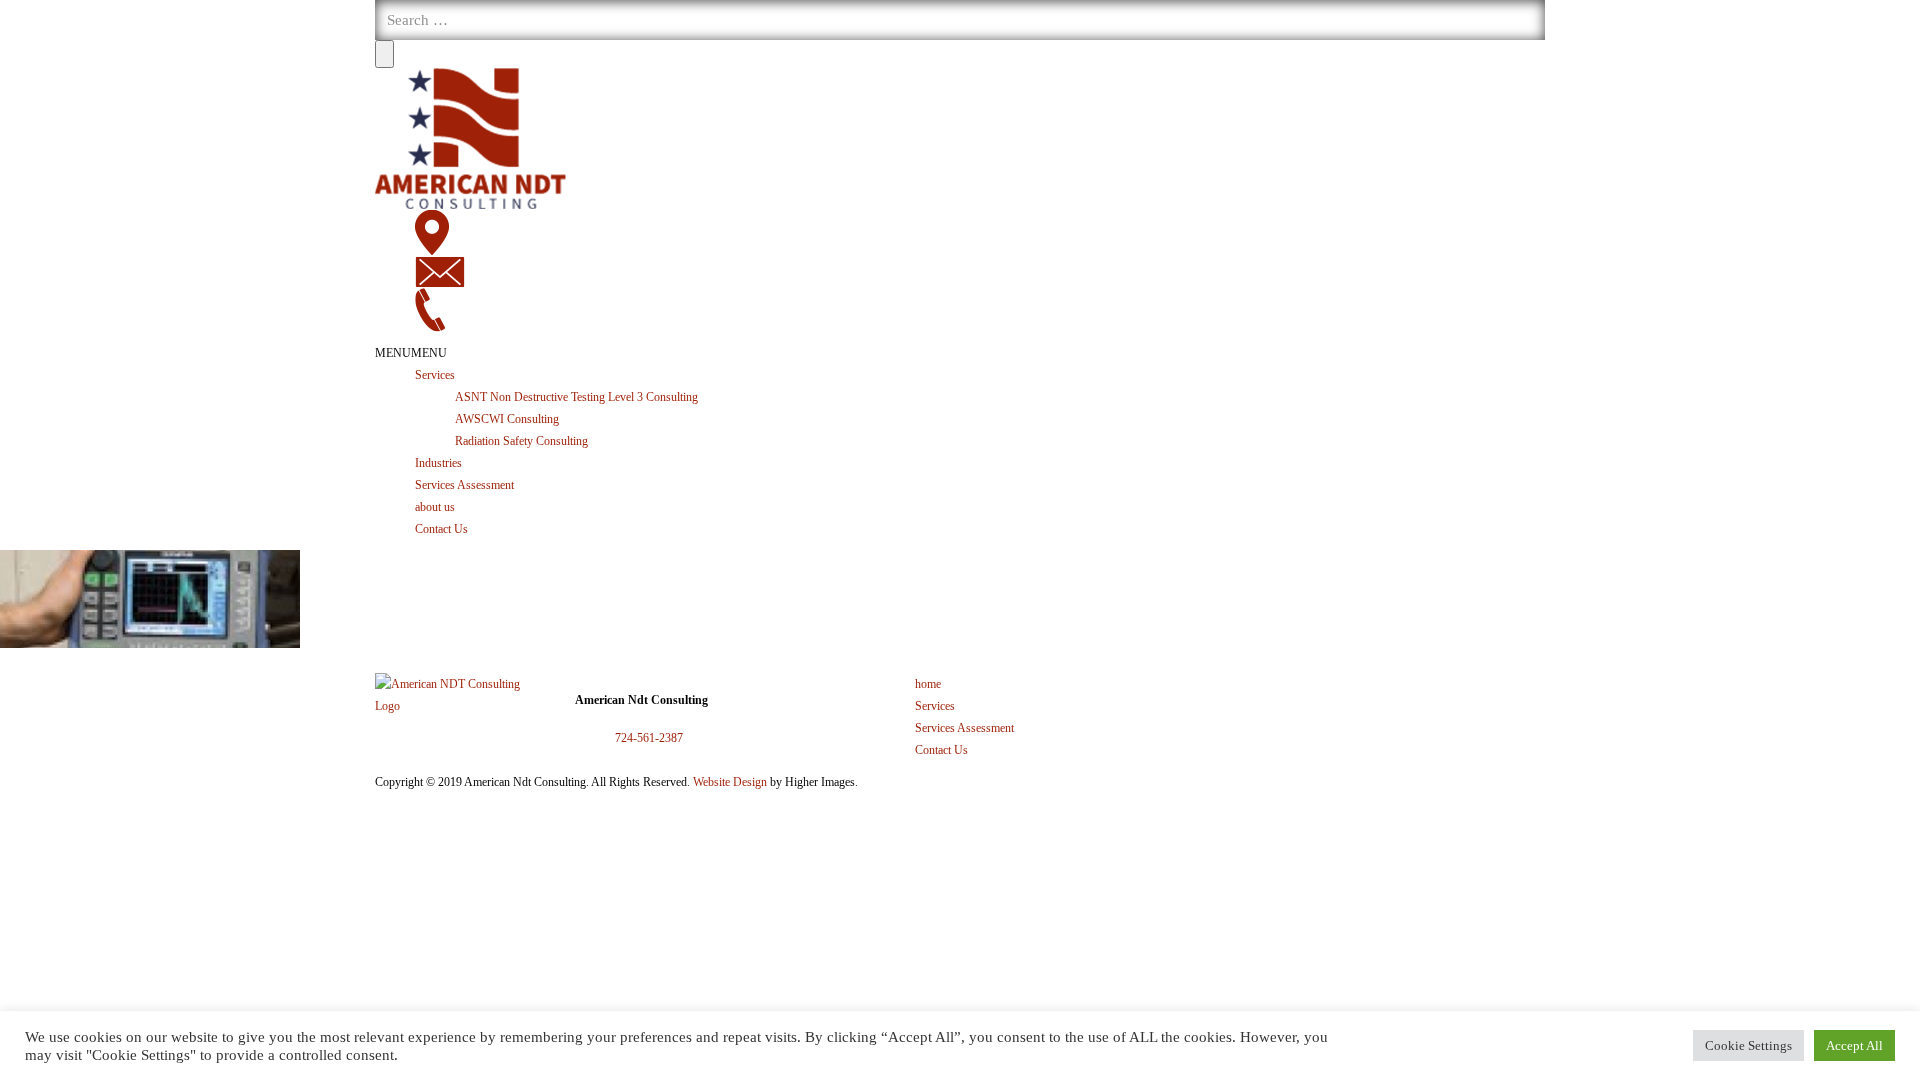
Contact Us (441, 529)
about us (435, 507)
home (928, 684)
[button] (411, 353)
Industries (438, 463)
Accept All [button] (1854, 1045)
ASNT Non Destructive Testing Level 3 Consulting (576, 397)
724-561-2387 (649, 738)
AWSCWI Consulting (507, 419)
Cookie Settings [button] (1748, 1045)
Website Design (730, 782)
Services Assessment (464, 485)
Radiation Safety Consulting (521, 441)
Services (435, 375)
